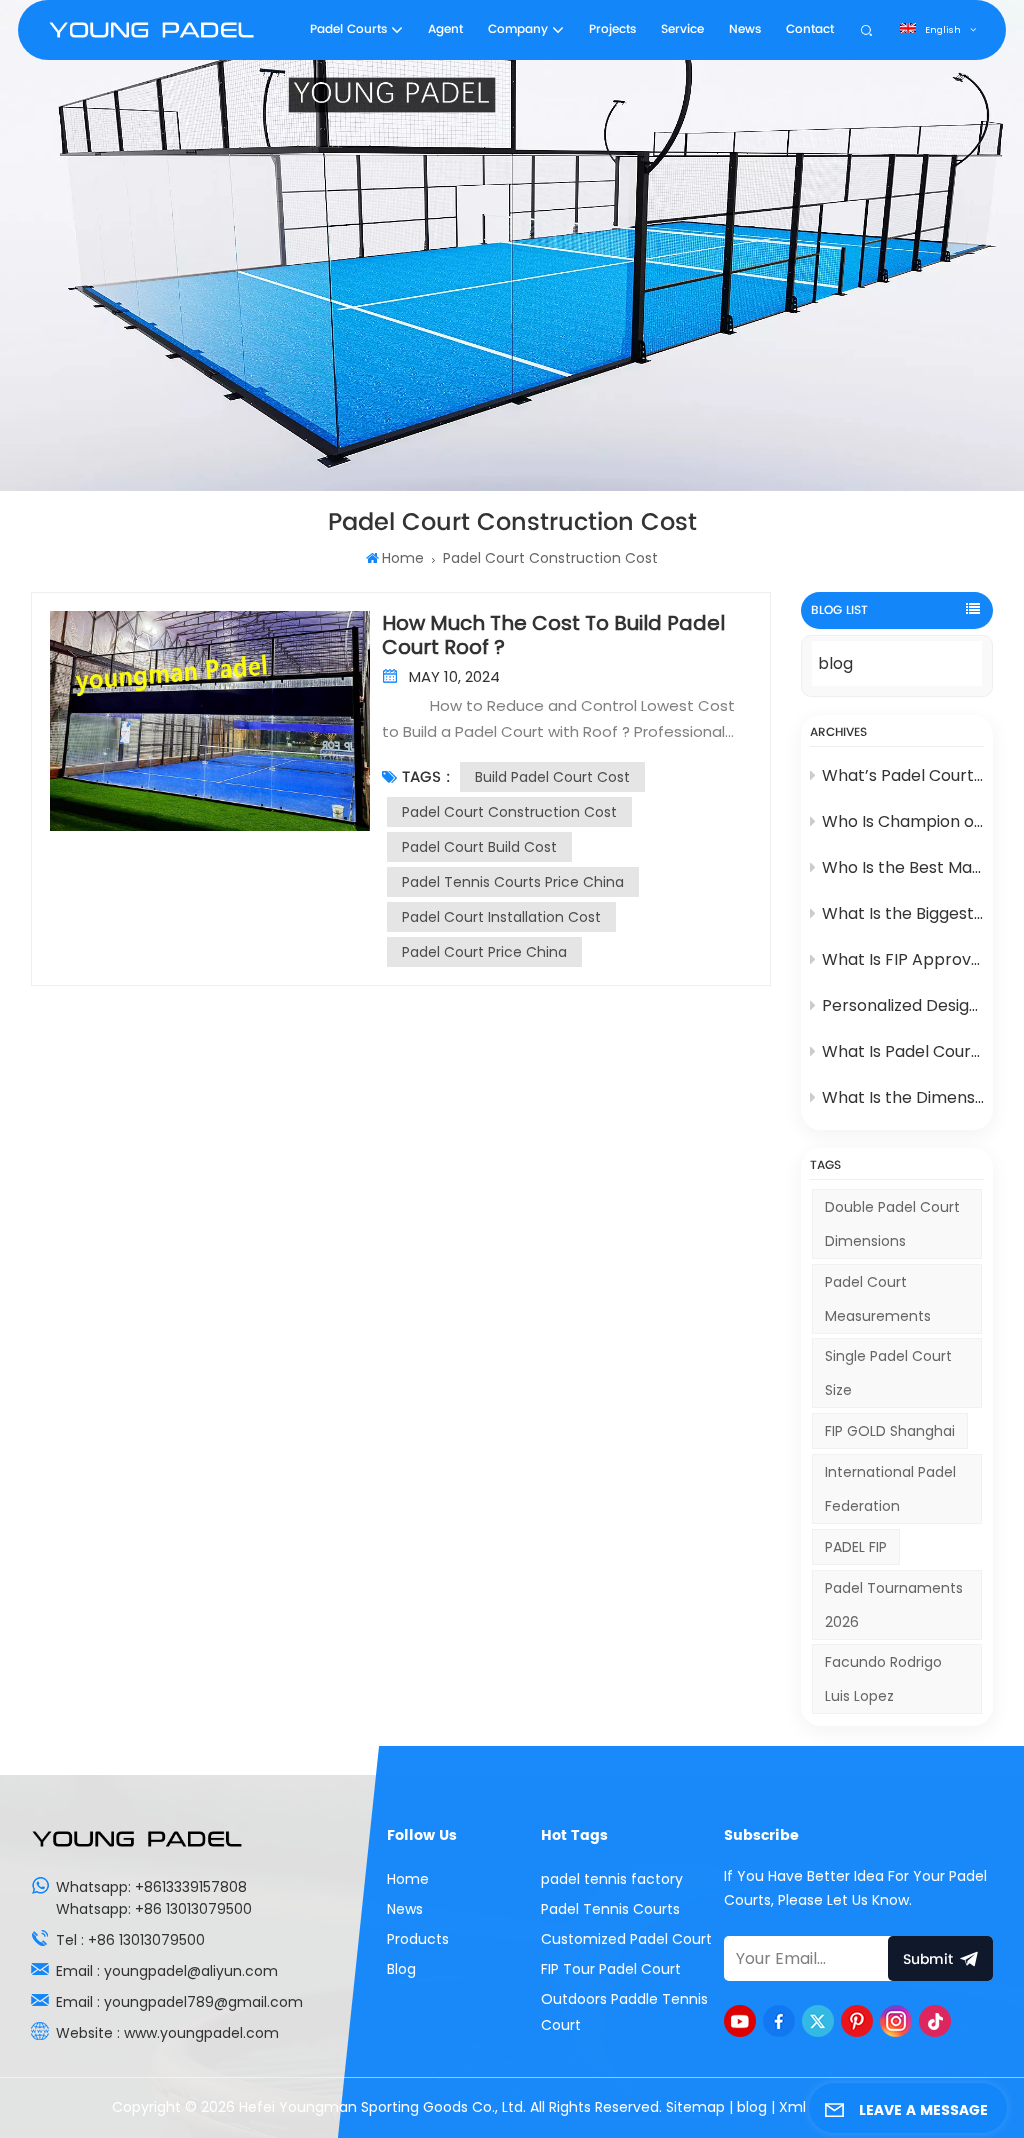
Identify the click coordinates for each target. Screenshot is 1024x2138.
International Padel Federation (890, 1489)
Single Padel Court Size (888, 1373)
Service (682, 29)
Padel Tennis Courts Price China (513, 882)
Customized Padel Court (626, 1939)
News (745, 29)
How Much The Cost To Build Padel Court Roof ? (553, 635)
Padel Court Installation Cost (501, 917)
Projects (612, 29)
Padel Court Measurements (878, 1299)
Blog (401, 1969)
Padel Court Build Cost (479, 847)
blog (835, 663)
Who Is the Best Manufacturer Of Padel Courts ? (903, 867)
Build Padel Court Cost (552, 777)
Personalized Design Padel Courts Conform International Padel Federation (903, 1005)
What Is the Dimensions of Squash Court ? (903, 1097)
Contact (810, 29)
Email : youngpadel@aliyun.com (167, 1971)
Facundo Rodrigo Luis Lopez (883, 1679)
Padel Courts (348, 29)
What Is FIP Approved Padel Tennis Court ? (903, 959)
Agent (445, 29)
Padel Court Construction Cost (509, 812)
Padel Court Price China (484, 952)
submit (928, 1959)
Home (402, 558)
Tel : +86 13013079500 (130, 1940)
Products (418, 1939)
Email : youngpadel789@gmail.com (179, 2002)
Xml (792, 2107)
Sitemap (695, 2107)
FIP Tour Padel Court (611, 1969)
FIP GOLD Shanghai (890, 1431)
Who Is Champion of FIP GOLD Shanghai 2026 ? (903, 821)
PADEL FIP (856, 1547)
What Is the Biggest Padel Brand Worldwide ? (903, 913)
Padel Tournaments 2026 (894, 1605)
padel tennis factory (612, 1879)
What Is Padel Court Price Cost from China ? (903, 1051)
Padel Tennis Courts (610, 1909)
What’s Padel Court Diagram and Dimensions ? (903, 775)
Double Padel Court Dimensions (892, 1224)
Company (518, 29)
